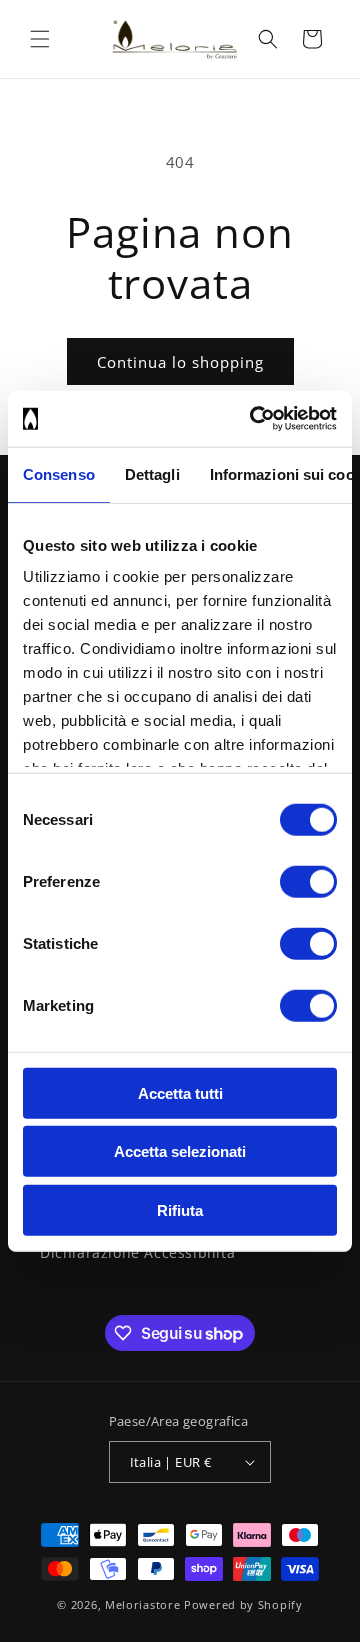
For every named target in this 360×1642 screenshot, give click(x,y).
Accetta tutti (180, 1092)
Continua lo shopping (180, 362)
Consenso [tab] (59, 473)
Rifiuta (180, 1209)
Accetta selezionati (180, 1151)
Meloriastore (142, 1604)
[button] (40, 39)
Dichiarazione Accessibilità (137, 1252)
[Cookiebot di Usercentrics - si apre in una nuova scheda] (254, 419)
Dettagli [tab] (152, 473)
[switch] (308, 881)
